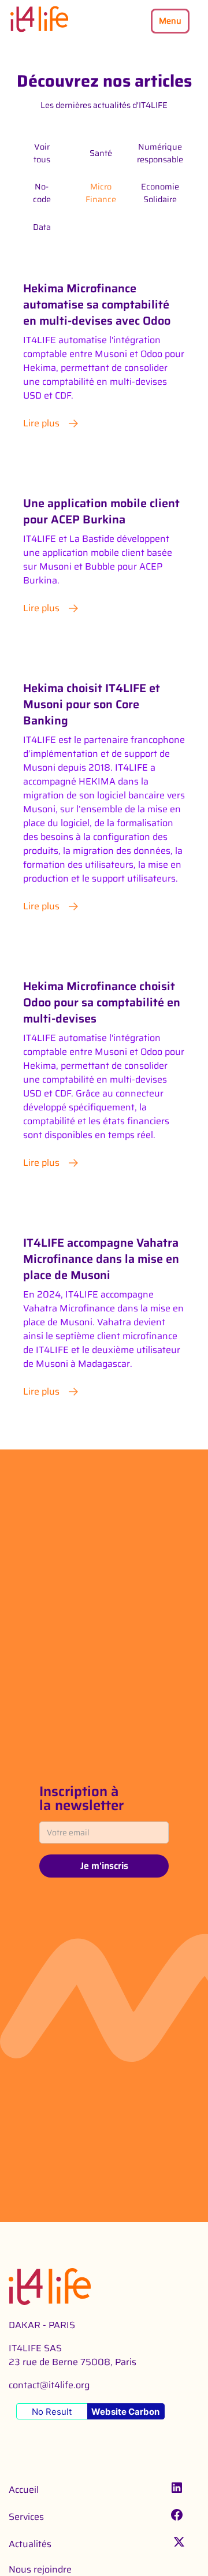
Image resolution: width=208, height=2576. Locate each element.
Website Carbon (125, 2412)
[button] (170, 21)
